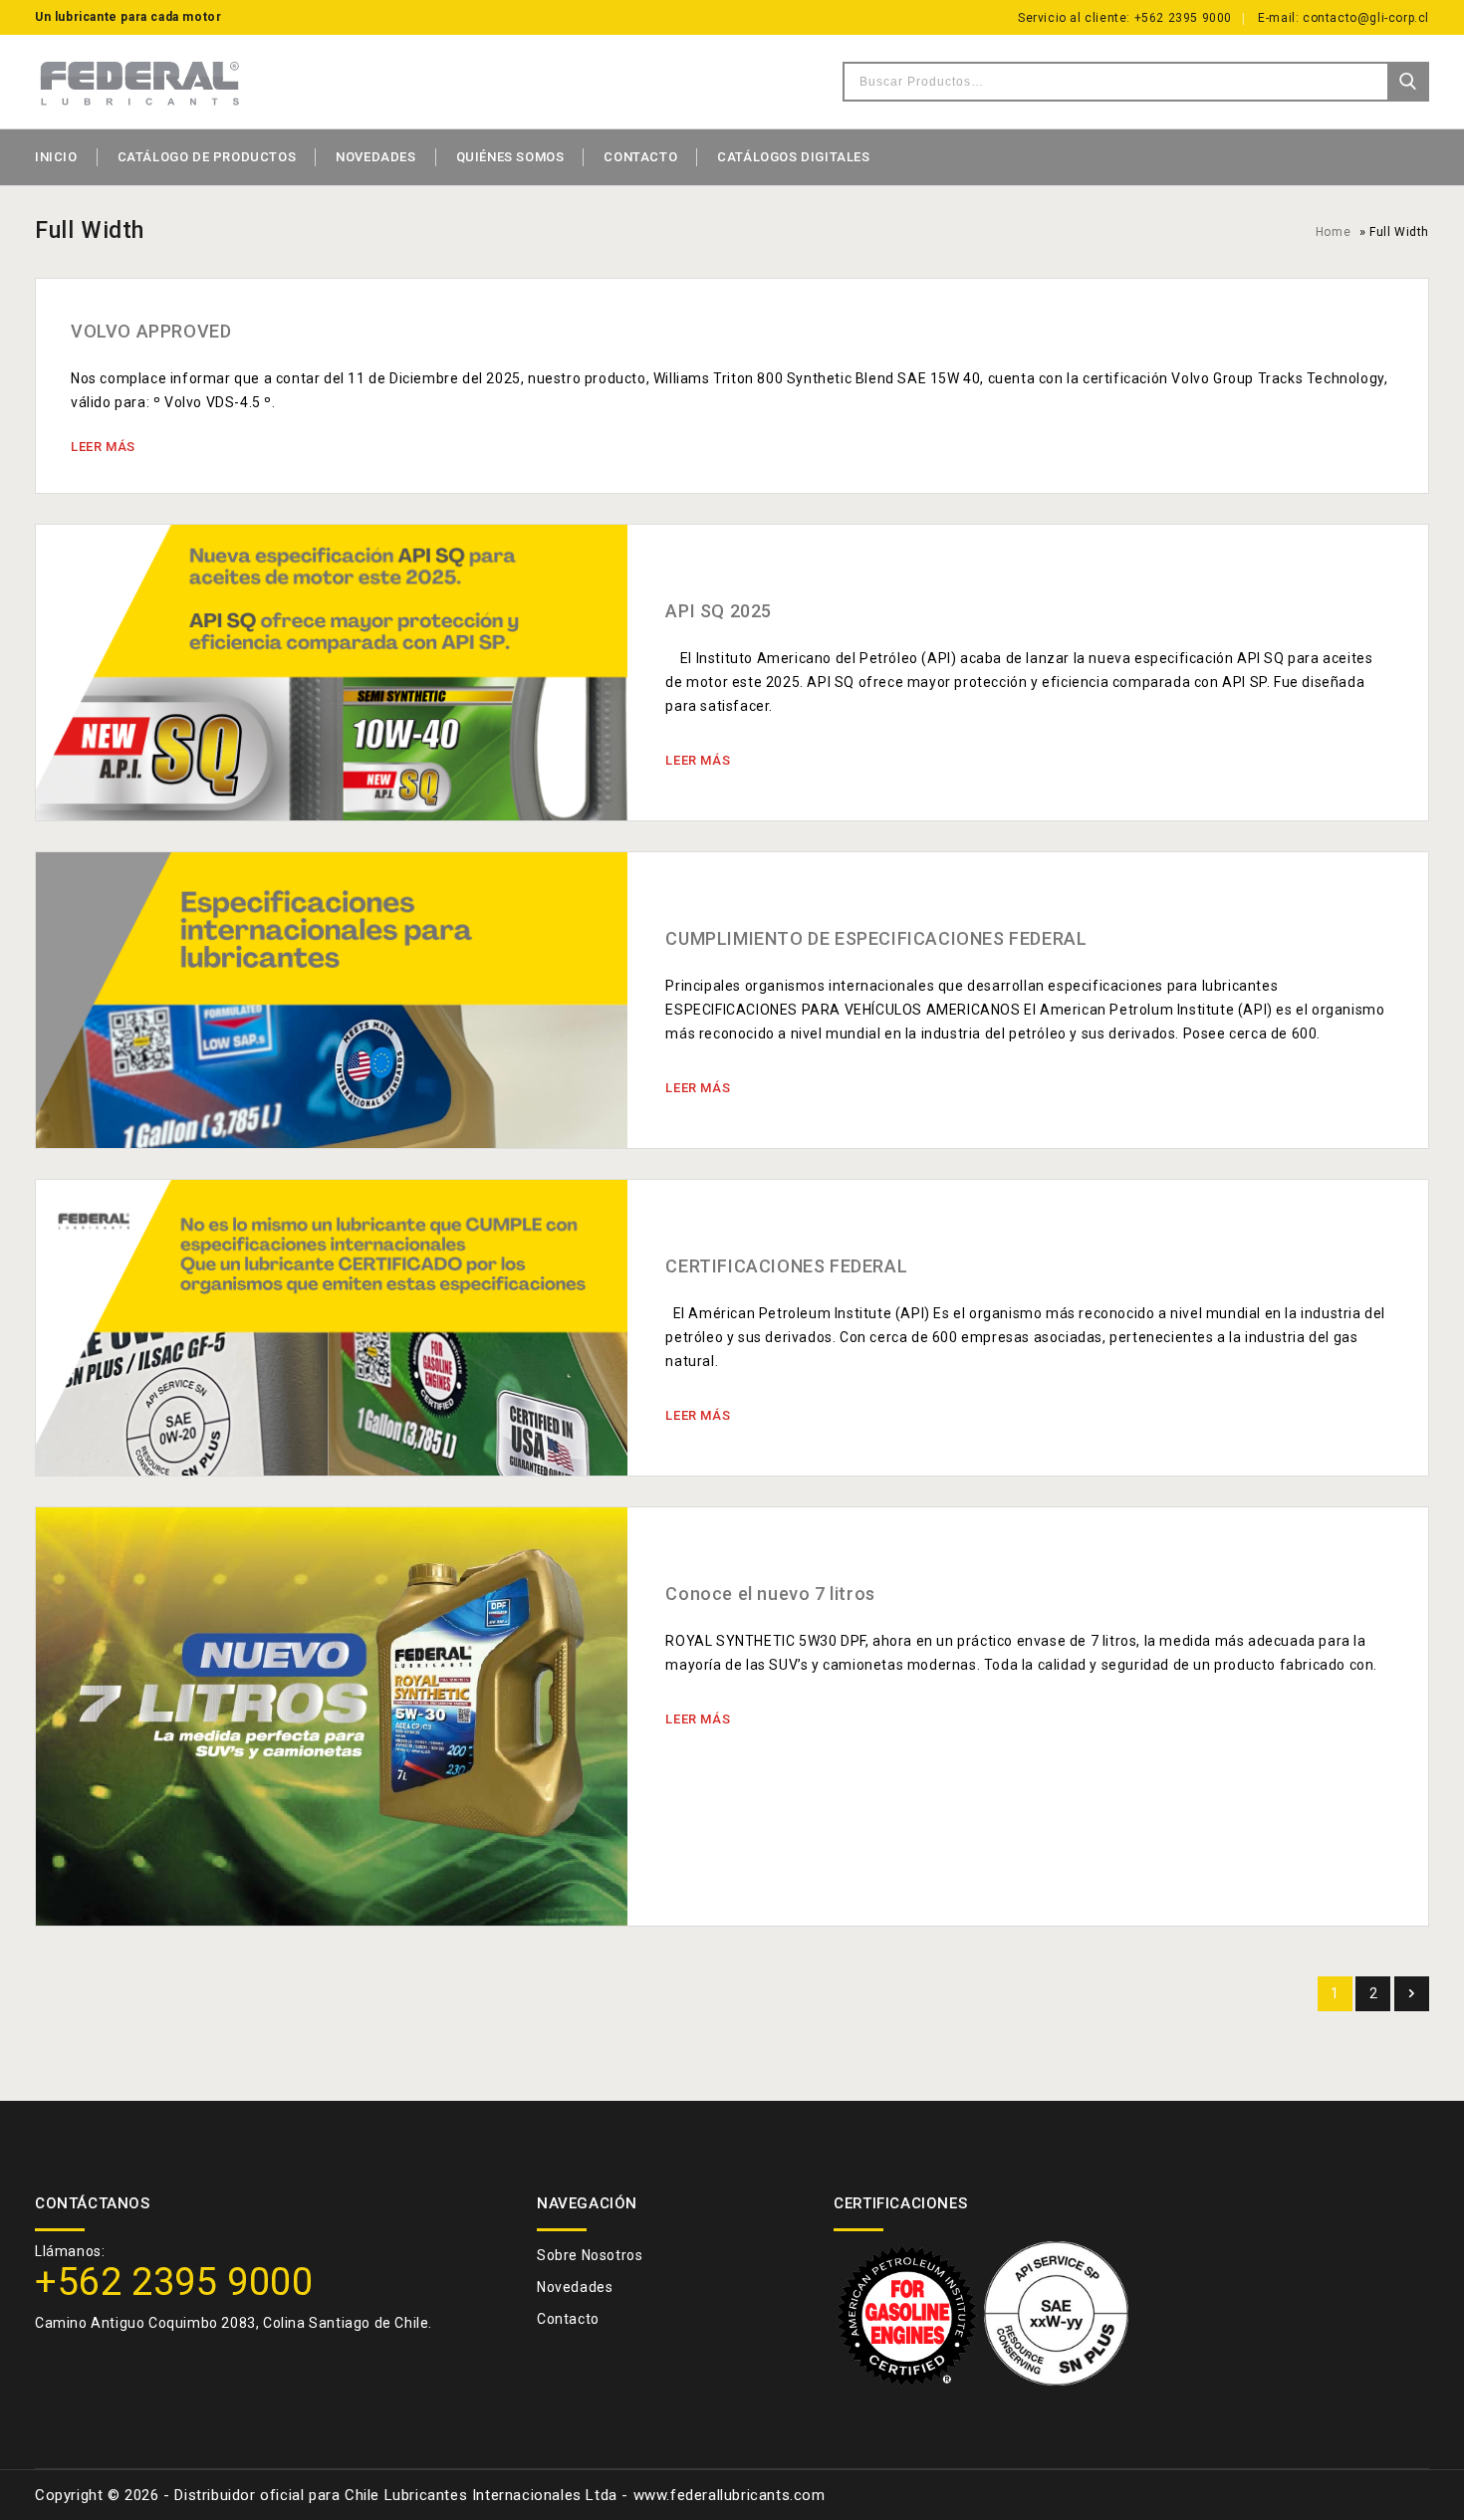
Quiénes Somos (510, 157)
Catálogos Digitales (793, 157)
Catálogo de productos (207, 157)
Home (1333, 232)
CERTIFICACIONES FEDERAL (786, 1266)
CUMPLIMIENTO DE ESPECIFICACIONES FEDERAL (876, 938)
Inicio (56, 157)
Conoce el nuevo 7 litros (770, 1594)
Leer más (103, 447)
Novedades (375, 157)
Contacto (640, 157)
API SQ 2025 (719, 611)
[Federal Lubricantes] (139, 82)
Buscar (1407, 82)
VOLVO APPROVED (151, 331)
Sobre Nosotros (590, 2255)
